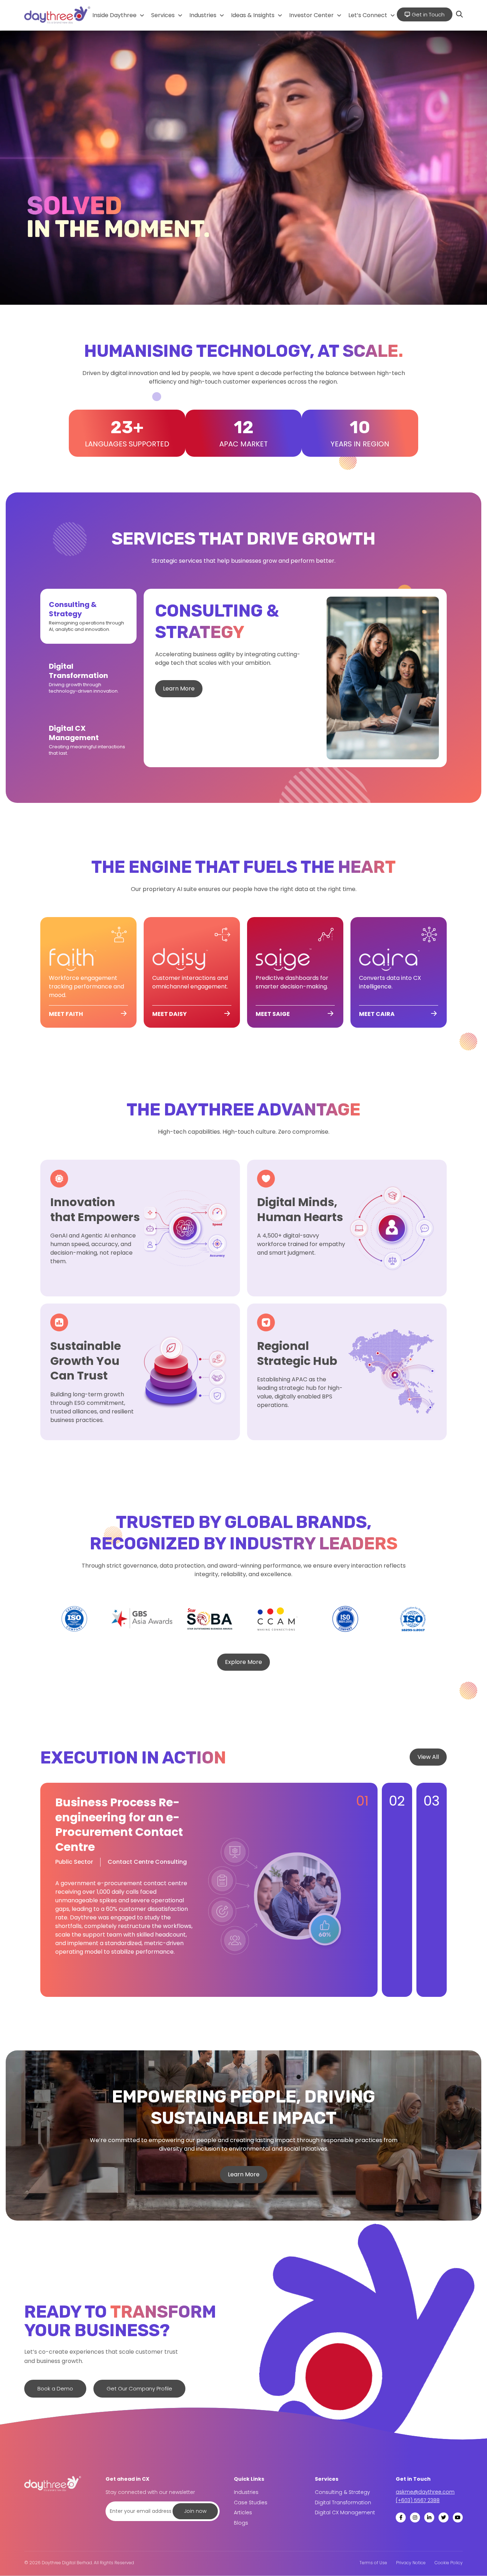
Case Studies (251, 2502)
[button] (118, 15)
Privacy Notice (411, 2563)
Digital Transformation (343, 2502)
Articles (243, 2512)
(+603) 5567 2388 (418, 2500)
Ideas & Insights (253, 15)
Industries (203, 15)
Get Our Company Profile (139, 2388)
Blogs (241, 2523)
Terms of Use (373, 2563)
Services (163, 15)
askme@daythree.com (425, 2492)
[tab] (88, 616)
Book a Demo (55, 2388)
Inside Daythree (114, 15)
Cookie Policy (449, 2563)
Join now (195, 2511)
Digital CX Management (345, 2512)
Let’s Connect (368, 15)
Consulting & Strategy (342, 2492)
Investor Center (311, 15)
